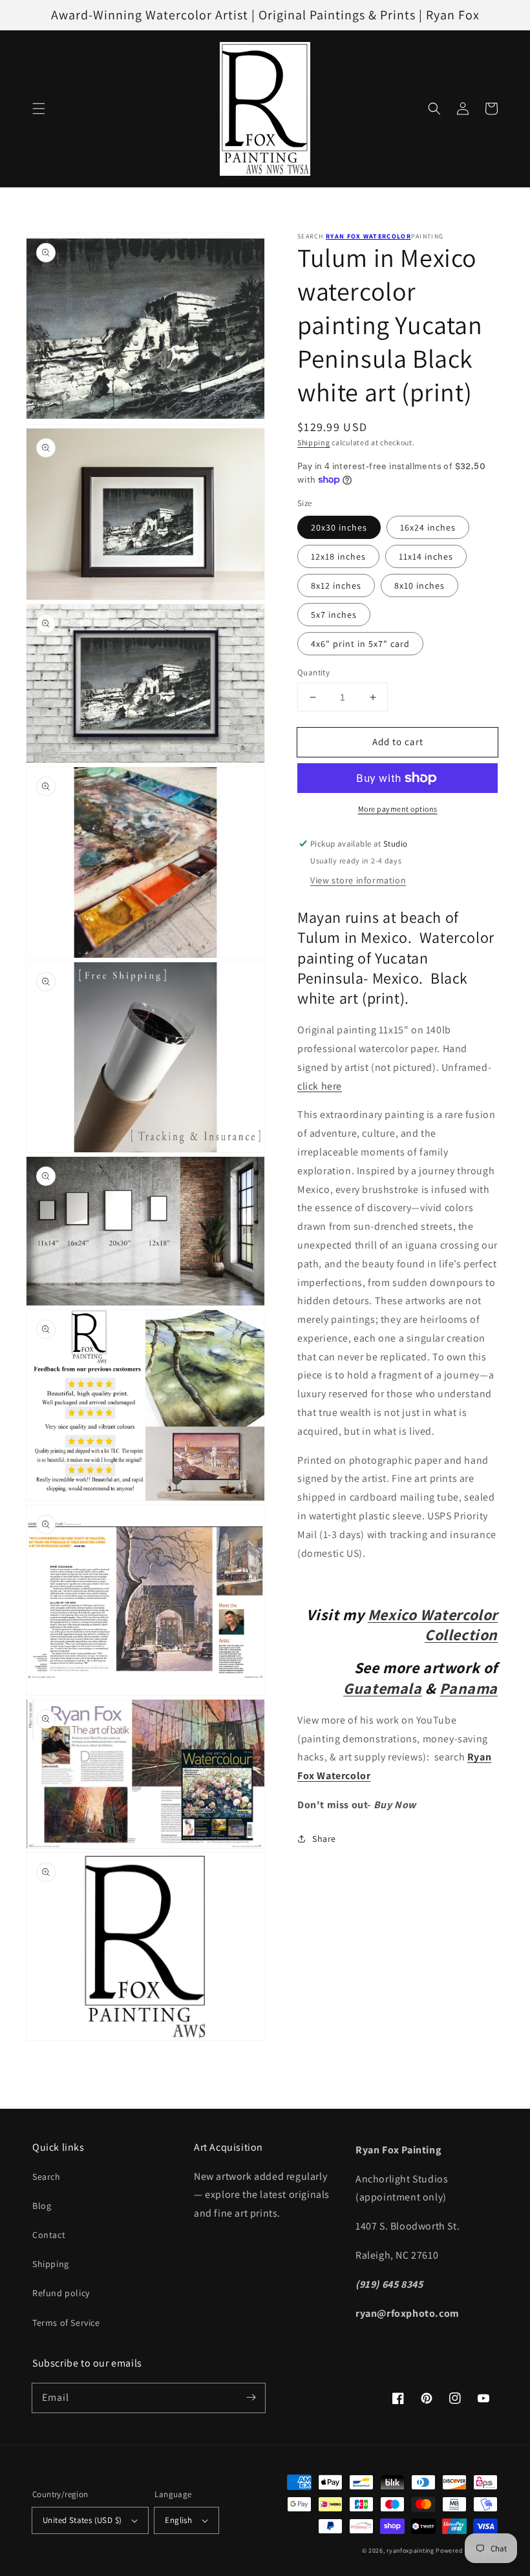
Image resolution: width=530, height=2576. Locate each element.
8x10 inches (419, 586)
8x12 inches (336, 586)
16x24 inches (428, 527)
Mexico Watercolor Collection (433, 1624)
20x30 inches (339, 527)
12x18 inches (338, 556)
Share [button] (324, 1839)
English (178, 2520)
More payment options (398, 809)
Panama (469, 1688)
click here (320, 1086)
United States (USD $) (82, 2520)
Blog (42, 2206)
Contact (49, 2235)
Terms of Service (66, 2323)
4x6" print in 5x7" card (360, 644)
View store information (358, 880)
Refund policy (61, 2293)
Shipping (314, 442)
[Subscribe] (251, 2398)
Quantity (313, 672)
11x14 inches (426, 556)
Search (47, 2177)
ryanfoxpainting (410, 2550)
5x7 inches (334, 615)
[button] (39, 109)
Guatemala (382, 1688)
